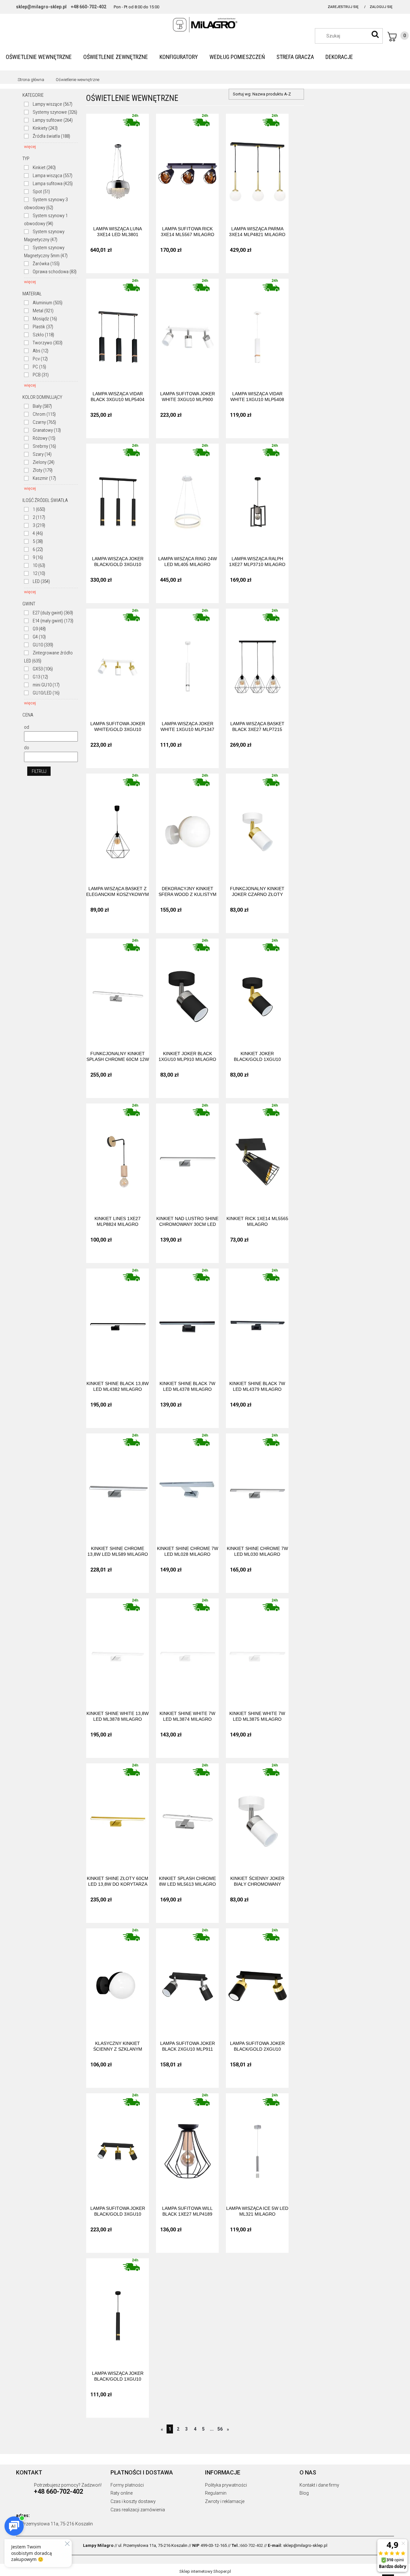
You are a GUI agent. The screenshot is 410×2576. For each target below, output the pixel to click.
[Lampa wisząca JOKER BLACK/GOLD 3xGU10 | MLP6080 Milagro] (118, 495)
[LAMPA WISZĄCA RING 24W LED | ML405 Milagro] (187, 495)
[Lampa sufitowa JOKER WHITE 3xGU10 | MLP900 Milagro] (187, 330)
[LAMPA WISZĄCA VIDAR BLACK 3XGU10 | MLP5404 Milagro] (118, 330)
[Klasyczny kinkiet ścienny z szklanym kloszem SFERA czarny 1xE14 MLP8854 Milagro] (118, 1980)
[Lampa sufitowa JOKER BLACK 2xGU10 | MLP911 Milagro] (187, 1980)
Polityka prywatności (226, 2485)
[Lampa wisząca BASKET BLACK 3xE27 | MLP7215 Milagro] (257, 660)
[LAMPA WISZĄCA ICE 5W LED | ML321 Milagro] (257, 2145)
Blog (304, 2493)
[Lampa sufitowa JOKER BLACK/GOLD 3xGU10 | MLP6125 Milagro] (118, 2145)
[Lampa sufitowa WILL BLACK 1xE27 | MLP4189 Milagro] (187, 2145)
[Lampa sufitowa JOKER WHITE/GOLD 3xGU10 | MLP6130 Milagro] (118, 660)
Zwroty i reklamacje (225, 2501)
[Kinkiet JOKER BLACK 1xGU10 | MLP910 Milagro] (187, 990)
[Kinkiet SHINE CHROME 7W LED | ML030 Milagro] (257, 1485)
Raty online (122, 2493)
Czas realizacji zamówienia (138, 2510)
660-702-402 (252, 2545)
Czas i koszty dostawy (133, 2501)
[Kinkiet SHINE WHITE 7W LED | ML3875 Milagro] (257, 1650)
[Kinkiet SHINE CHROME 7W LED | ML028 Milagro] (187, 1485)
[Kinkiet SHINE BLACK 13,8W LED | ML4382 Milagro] (118, 1320)
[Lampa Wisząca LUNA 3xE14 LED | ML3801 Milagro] (118, 165)
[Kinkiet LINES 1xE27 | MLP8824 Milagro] (118, 1155)
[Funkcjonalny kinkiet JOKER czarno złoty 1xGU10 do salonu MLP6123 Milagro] (257, 825)
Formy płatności (127, 2485)
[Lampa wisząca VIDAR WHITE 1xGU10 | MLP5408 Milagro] (257, 330)
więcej (30, 147)
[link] (48, 104)
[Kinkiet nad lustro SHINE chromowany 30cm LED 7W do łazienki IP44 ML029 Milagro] (187, 1155)
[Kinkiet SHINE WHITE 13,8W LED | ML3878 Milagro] (118, 1650)
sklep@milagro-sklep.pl (41, 7)
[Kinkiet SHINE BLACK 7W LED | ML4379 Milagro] (257, 1320)
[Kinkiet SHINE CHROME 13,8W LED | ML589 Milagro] (118, 1485)
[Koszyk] (398, 37)
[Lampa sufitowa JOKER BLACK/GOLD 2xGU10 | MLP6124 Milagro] (257, 1980)
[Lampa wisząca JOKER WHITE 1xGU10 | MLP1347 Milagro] (187, 660)
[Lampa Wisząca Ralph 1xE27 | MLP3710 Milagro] (257, 495)
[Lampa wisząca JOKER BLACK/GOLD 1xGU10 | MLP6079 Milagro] (118, 2310)
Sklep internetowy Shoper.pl (205, 2571)
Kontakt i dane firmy (319, 2485)
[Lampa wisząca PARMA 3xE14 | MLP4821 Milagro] (257, 165)
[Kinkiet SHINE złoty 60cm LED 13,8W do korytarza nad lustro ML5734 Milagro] (118, 1815)
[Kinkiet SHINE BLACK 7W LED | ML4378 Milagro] (187, 1320)
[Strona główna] (205, 25)
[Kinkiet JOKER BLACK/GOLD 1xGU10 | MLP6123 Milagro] (257, 990)
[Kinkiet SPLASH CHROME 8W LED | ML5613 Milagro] (187, 1815)
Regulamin (216, 2493)
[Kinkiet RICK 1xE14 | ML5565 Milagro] (257, 1155)
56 (220, 2429)
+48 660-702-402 (89, 7)
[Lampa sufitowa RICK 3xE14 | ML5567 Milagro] (187, 165)
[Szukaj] (375, 34)
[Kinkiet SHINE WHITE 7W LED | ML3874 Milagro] (187, 1650)
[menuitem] (39, 57)
